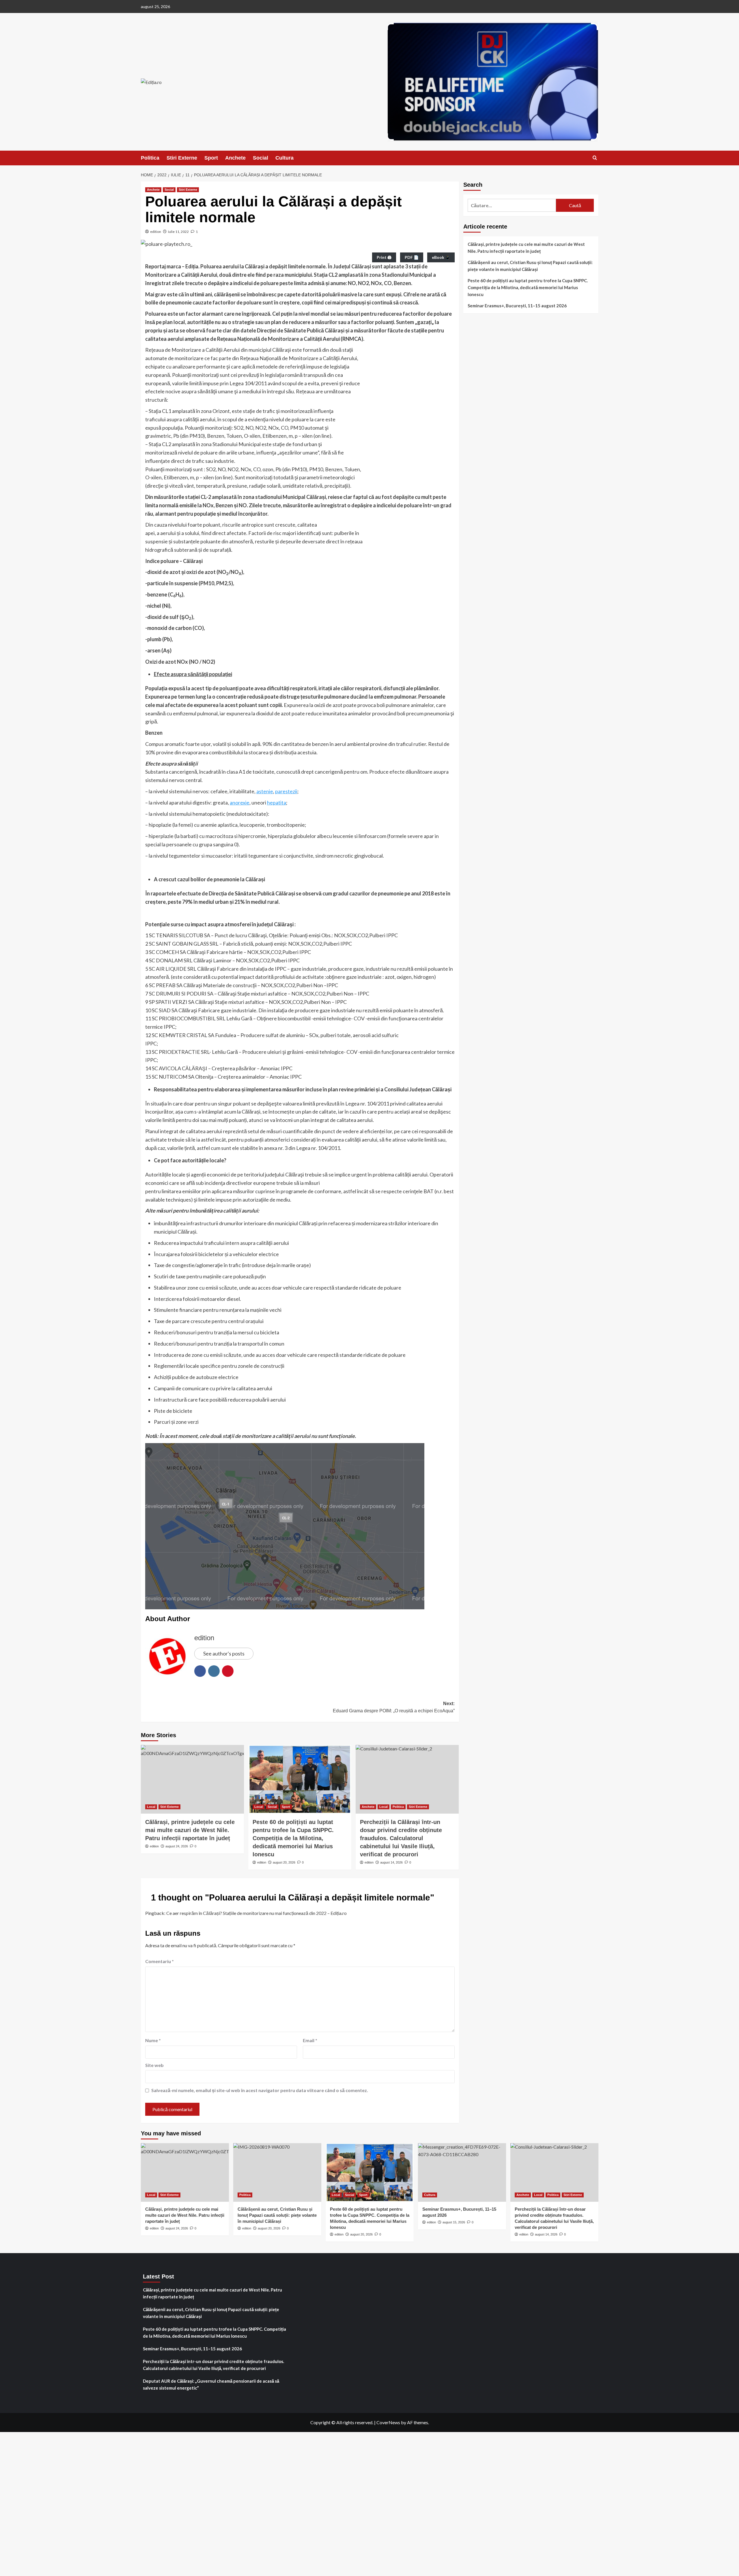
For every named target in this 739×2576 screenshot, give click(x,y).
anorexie (240, 802)
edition (156, 232)
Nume (153, 2040)
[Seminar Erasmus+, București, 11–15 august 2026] (462, 2172)
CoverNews (388, 2422)
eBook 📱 (441, 257)
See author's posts (224, 1653)
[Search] (595, 158)
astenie (265, 791)
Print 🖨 (384, 257)
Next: (394, 1707)
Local (151, 1807)
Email (310, 2040)
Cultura (284, 158)
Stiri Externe (182, 158)
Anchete (235, 158)
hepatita (277, 802)
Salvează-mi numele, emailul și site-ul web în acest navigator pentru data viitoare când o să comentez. (260, 2090)
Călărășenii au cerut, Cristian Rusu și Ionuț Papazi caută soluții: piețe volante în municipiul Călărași (530, 266)
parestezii (286, 791)
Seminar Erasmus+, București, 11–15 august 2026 (517, 306)
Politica (150, 158)
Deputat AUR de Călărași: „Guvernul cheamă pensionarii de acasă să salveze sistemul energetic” (211, 2384)
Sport (211, 158)
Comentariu (159, 1961)
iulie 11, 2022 (178, 232)
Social (261, 158)
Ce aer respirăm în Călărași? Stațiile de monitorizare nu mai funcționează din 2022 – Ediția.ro (256, 1913)
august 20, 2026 (284, 1862)
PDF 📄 (412, 257)
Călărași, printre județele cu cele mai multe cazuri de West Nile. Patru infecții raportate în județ (526, 248)
